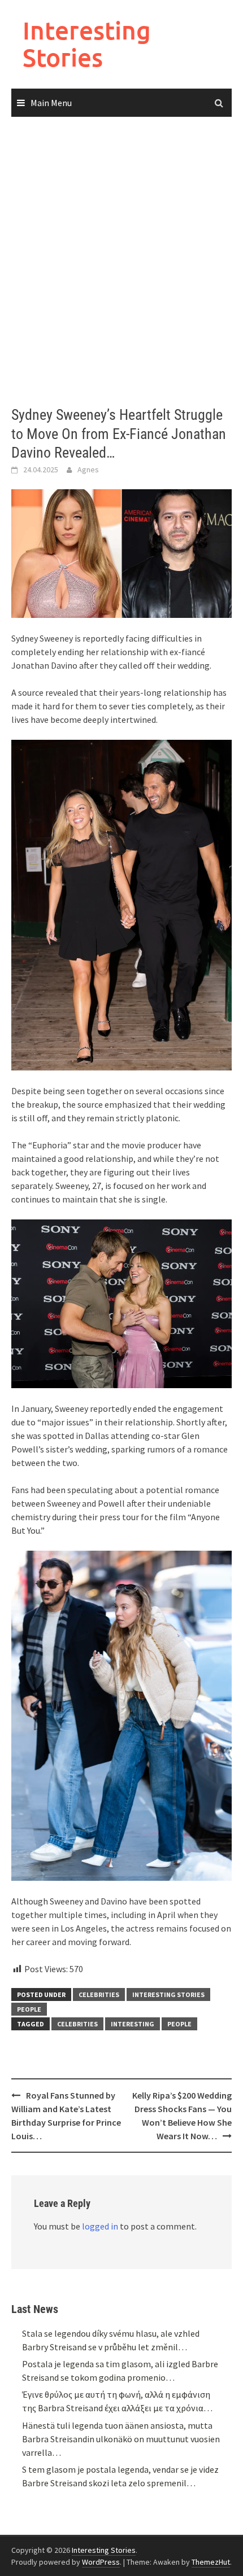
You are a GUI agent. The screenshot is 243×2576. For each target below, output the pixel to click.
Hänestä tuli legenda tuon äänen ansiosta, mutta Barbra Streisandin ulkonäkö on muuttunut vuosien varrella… (121, 2439)
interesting (133, 2024)
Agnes (88, 469)
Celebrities (99, 1994)
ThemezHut (211, 2562)
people (179, 2024)
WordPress (101, 2562)
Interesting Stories (87, 44)
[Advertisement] (121, 262)
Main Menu (51, 103)
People (29, 2009)
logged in (100, 2226)
